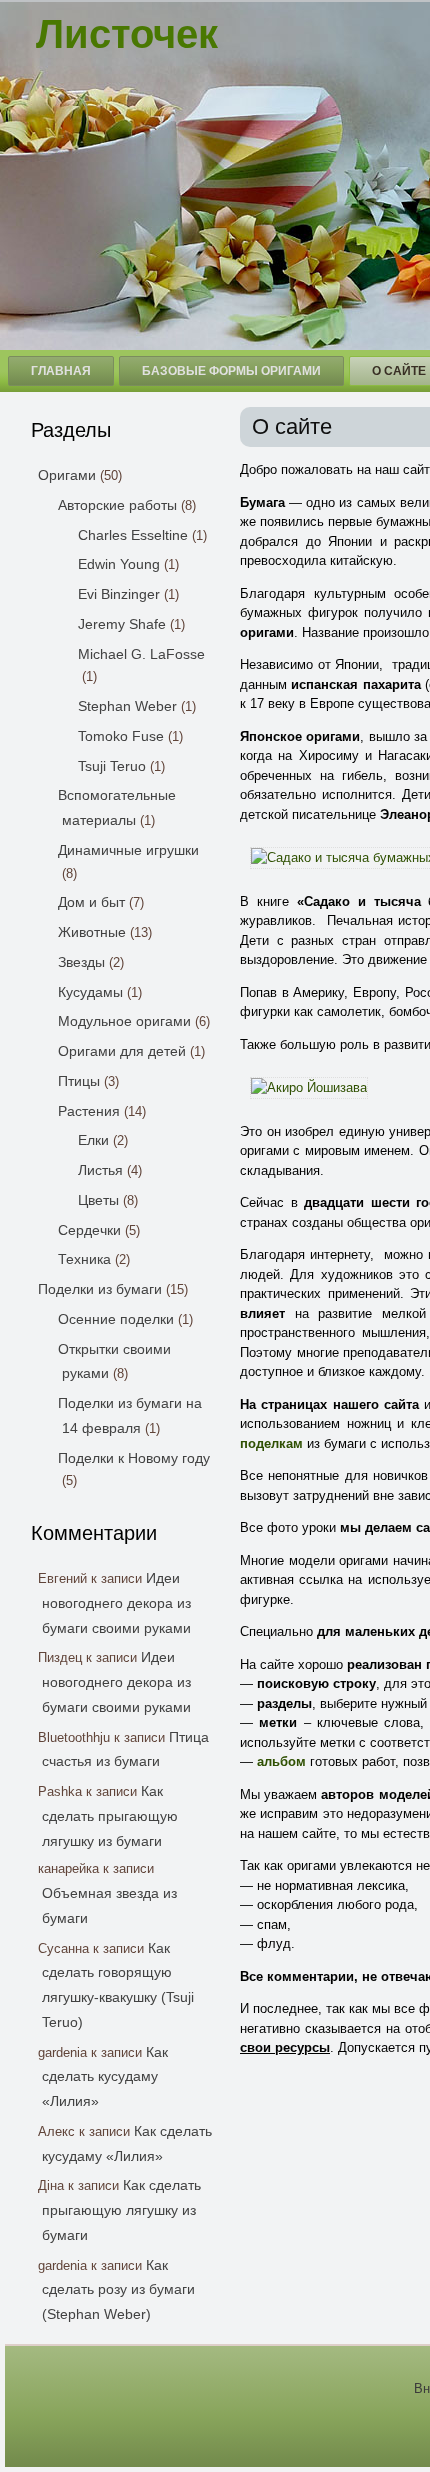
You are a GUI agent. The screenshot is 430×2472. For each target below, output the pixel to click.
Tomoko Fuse (121, 736)
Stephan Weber (127, 706)
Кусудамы (90, 992)
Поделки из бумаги (100, 1289)
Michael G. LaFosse (141, 654)
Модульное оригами (124, 1021)
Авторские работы (117, 505)
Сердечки (89, 1230)
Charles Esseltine (133, 535)
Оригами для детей (122, 1051)
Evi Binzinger (119, 594)
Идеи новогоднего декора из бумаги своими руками (116, 1603)
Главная (61, 371)
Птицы (79, 1081)
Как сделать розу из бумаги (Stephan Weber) (118, 2290)
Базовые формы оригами (231, 371)
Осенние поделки (116, 1319)
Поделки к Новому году (134, 1458)
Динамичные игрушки (128, 850)
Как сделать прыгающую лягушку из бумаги (110, 1816)
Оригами (67, 475)
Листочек (127, 34)
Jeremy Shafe (122, 624)
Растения (89, 1111)
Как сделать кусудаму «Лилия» (105, 2077)
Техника (84, 1259)
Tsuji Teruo (112, 766)
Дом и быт (91, 902)
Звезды (81, 962)
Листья (100, 1170)
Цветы (98, 1200)
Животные (92, 932)
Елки (93, 1140)
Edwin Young (119, 564)
